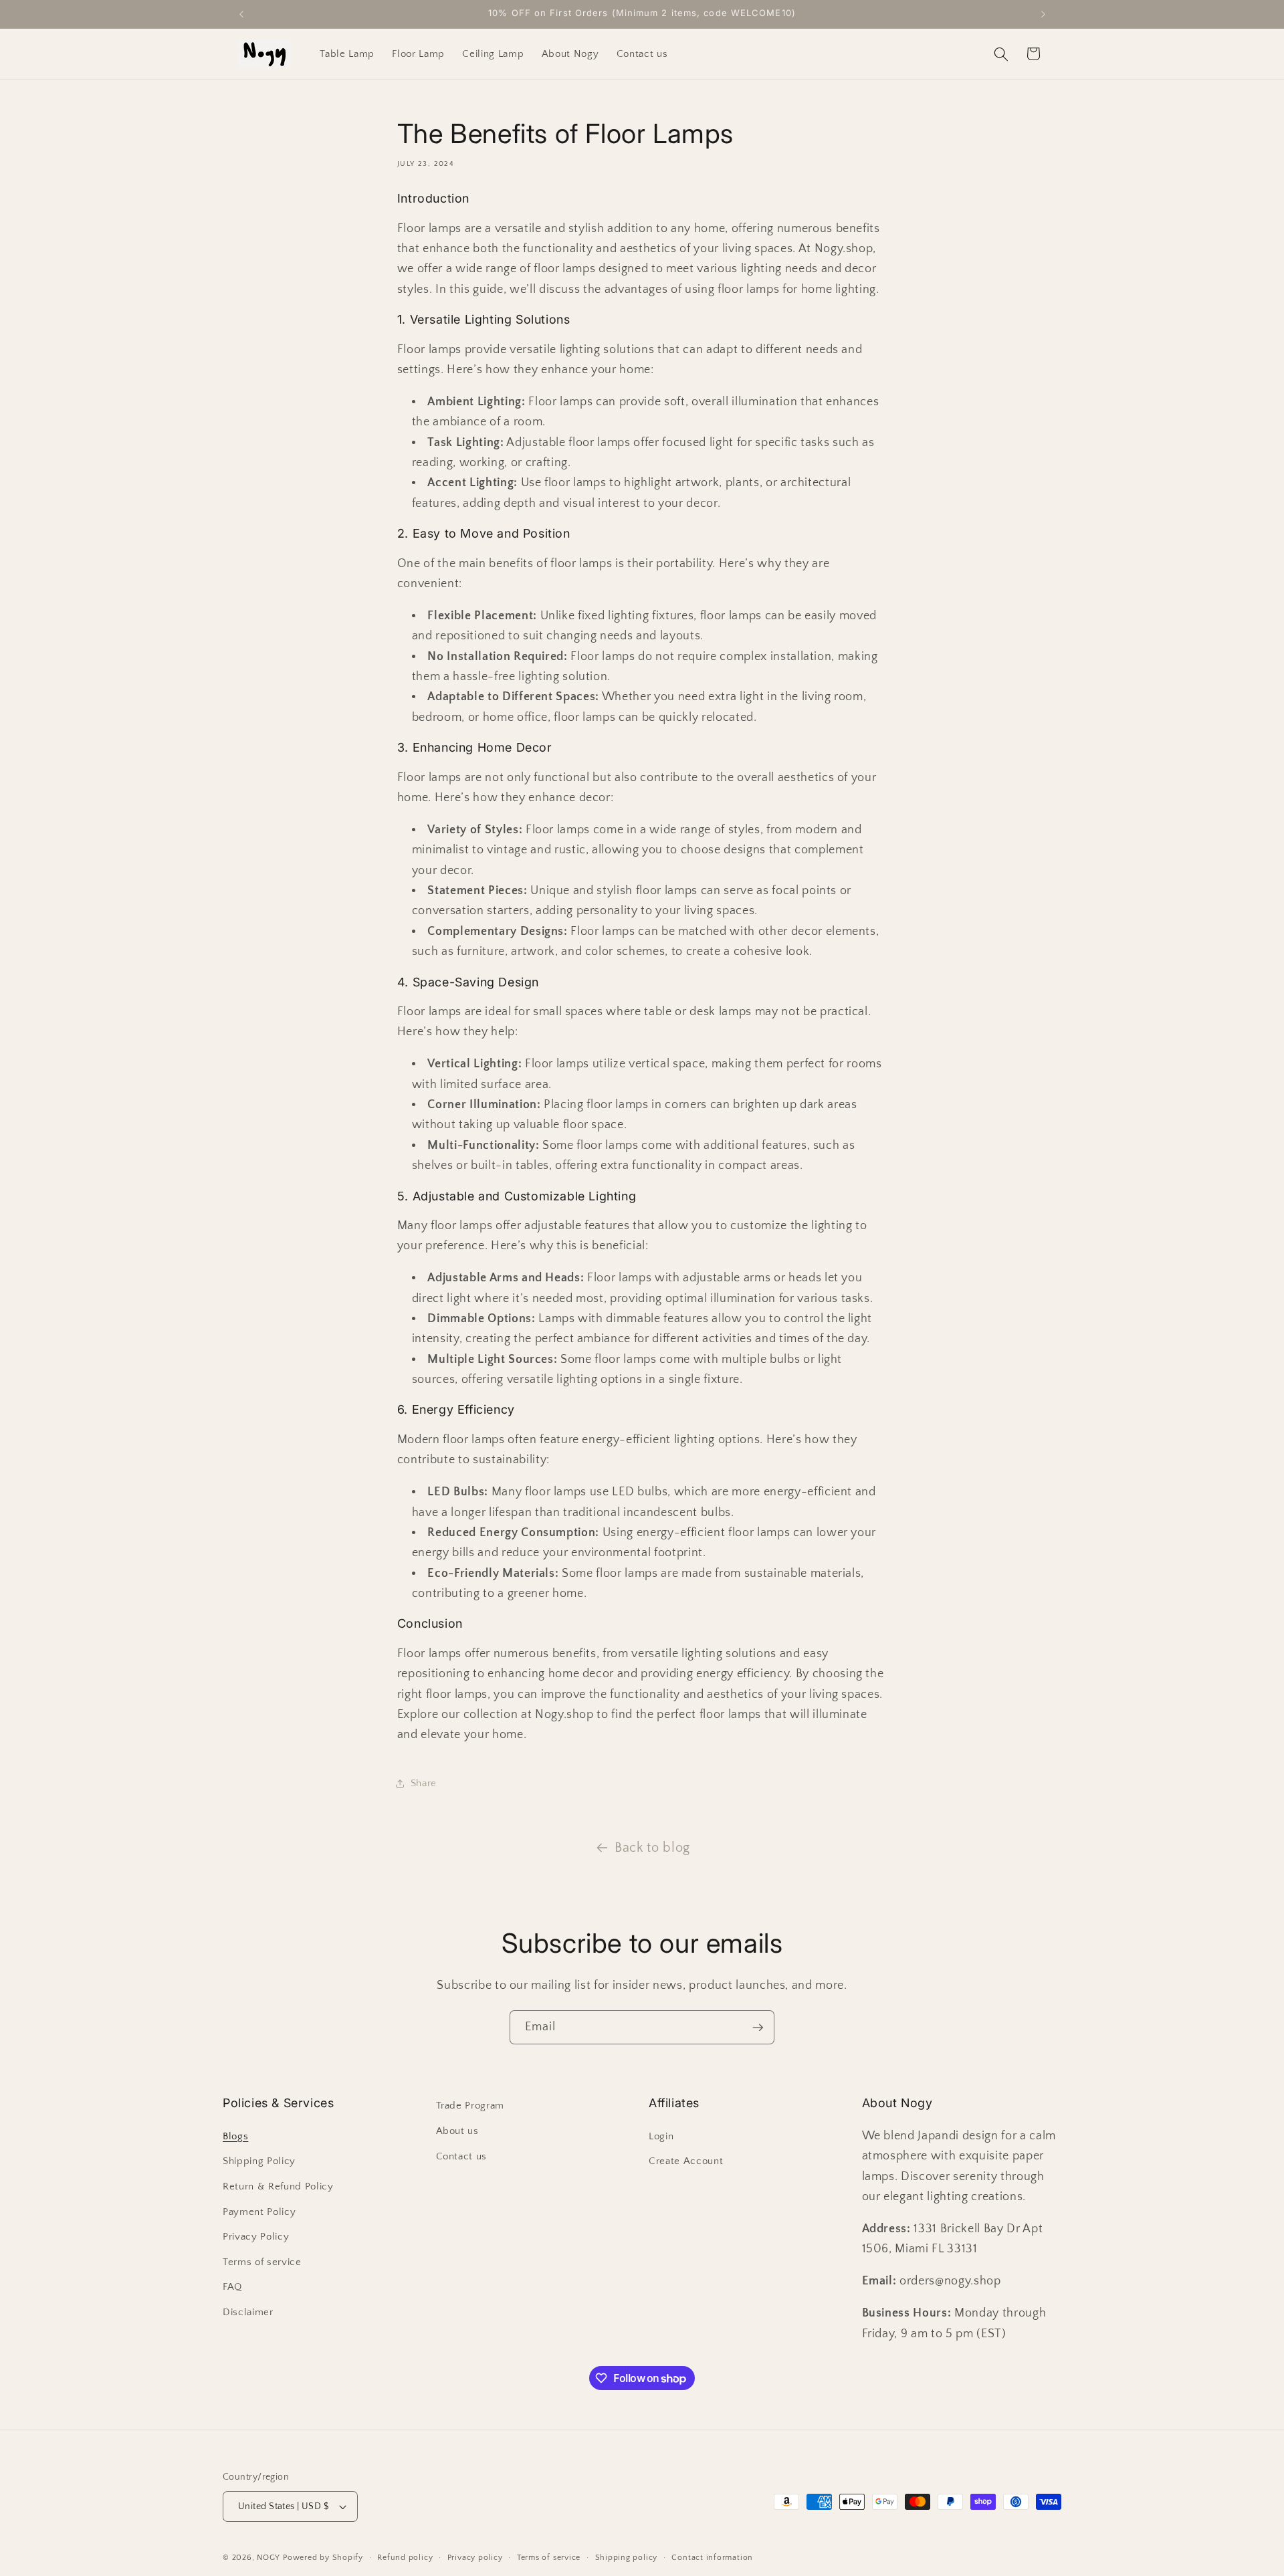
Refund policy (405, 2558)
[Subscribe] (758, 2028)
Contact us (462, 2156)
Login (661, 2136)
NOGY (269, 2558)
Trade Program (470, 2106)
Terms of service (262, 2262)
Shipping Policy (259, 2161)
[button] (1001, 53)
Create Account (686, 2161)
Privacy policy (475, 2558)
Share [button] (424, 1783)
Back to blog (652, 1848)
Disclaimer (248, 2312)
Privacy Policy (256, 2237)
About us (457, 2131)
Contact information (712, 2558)
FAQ (232, 2287)
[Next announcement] (1043, 14)
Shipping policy (627, 2558)
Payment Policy (259, 2212)
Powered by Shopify (323, 2558)
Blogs (235, 2136)
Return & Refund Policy (278, 2186)
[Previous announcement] (241, 14)
